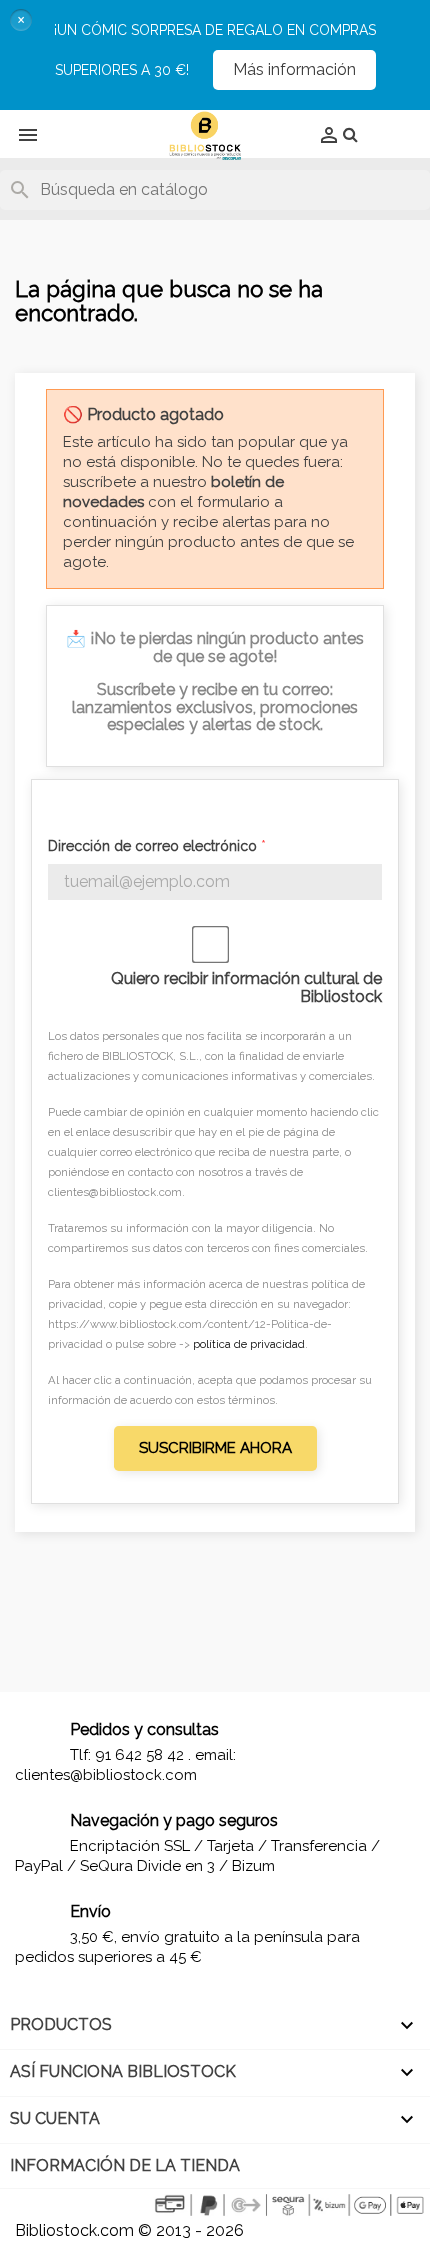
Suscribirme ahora (215, 1448)
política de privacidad (249, 1344)
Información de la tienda (125, 2165)
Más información (294, 69)
